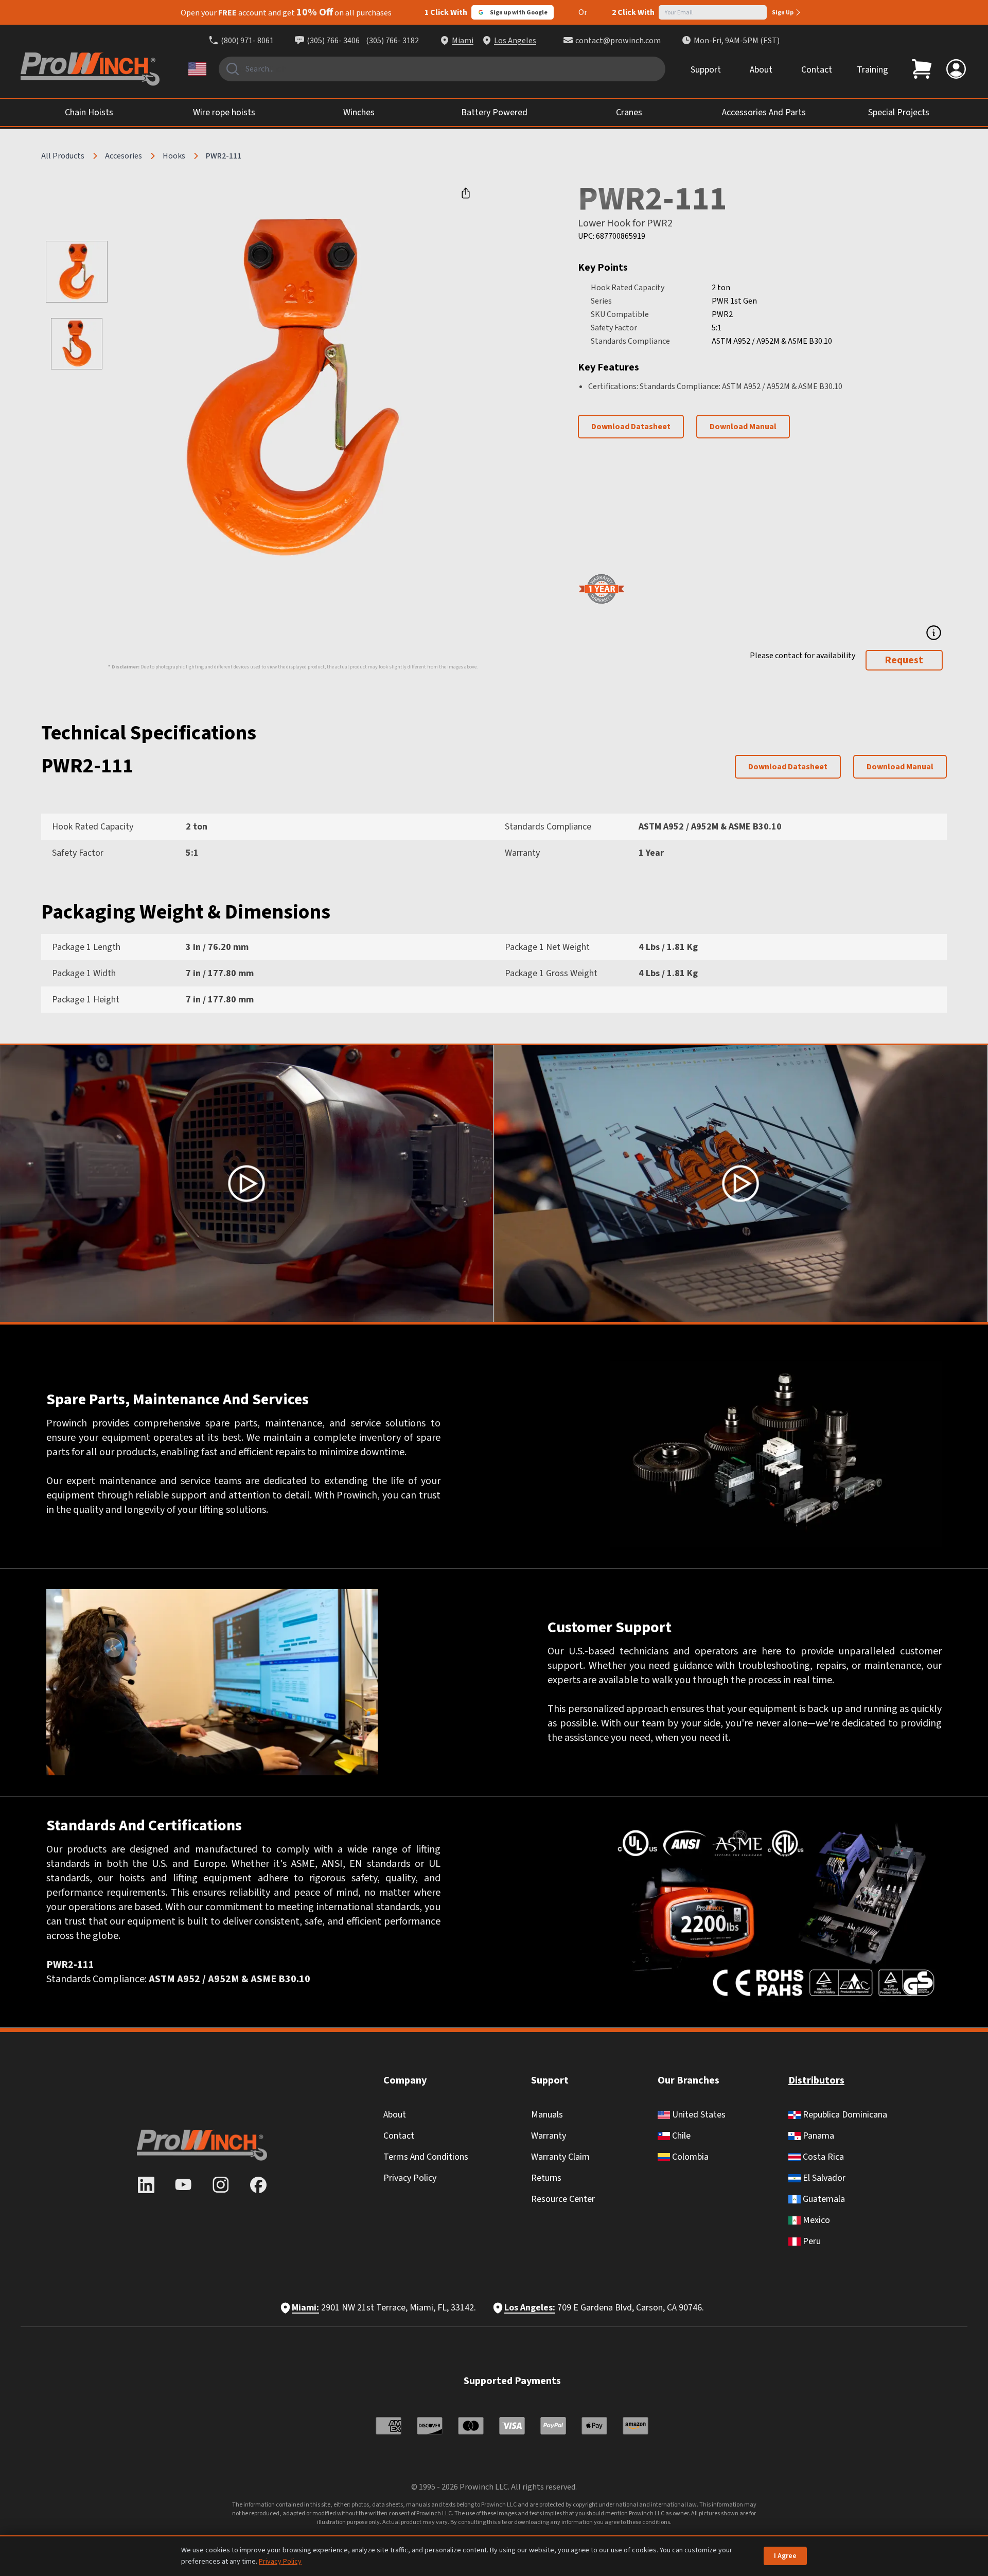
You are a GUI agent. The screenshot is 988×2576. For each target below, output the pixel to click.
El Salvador (823, 2178)
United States (698, 2115)
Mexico (815, 2220)
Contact (817, 70)
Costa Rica (822, 2157)
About (761, 70)
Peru (811, 2241)
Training (872, 70)
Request (904, 660)
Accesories (123, 156)
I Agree (785, 2556)
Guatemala (823, 2199)
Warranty (549, 2136)
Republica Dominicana (844, 2115)
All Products (63, 156)
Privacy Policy (410, 2178)
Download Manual (743, 427)
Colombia (689, 2157)
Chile (680, 2136)
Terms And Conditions (426, 2157)
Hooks (174, 156)
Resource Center (563, 2199)
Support (706, 70)
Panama (817, 2136)
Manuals (547, 2115)
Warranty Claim (560, 2157)
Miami (463, 41)
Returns (546, 2178)
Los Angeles (515, 41)
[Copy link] (466, 193)
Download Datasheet (631, 427)
